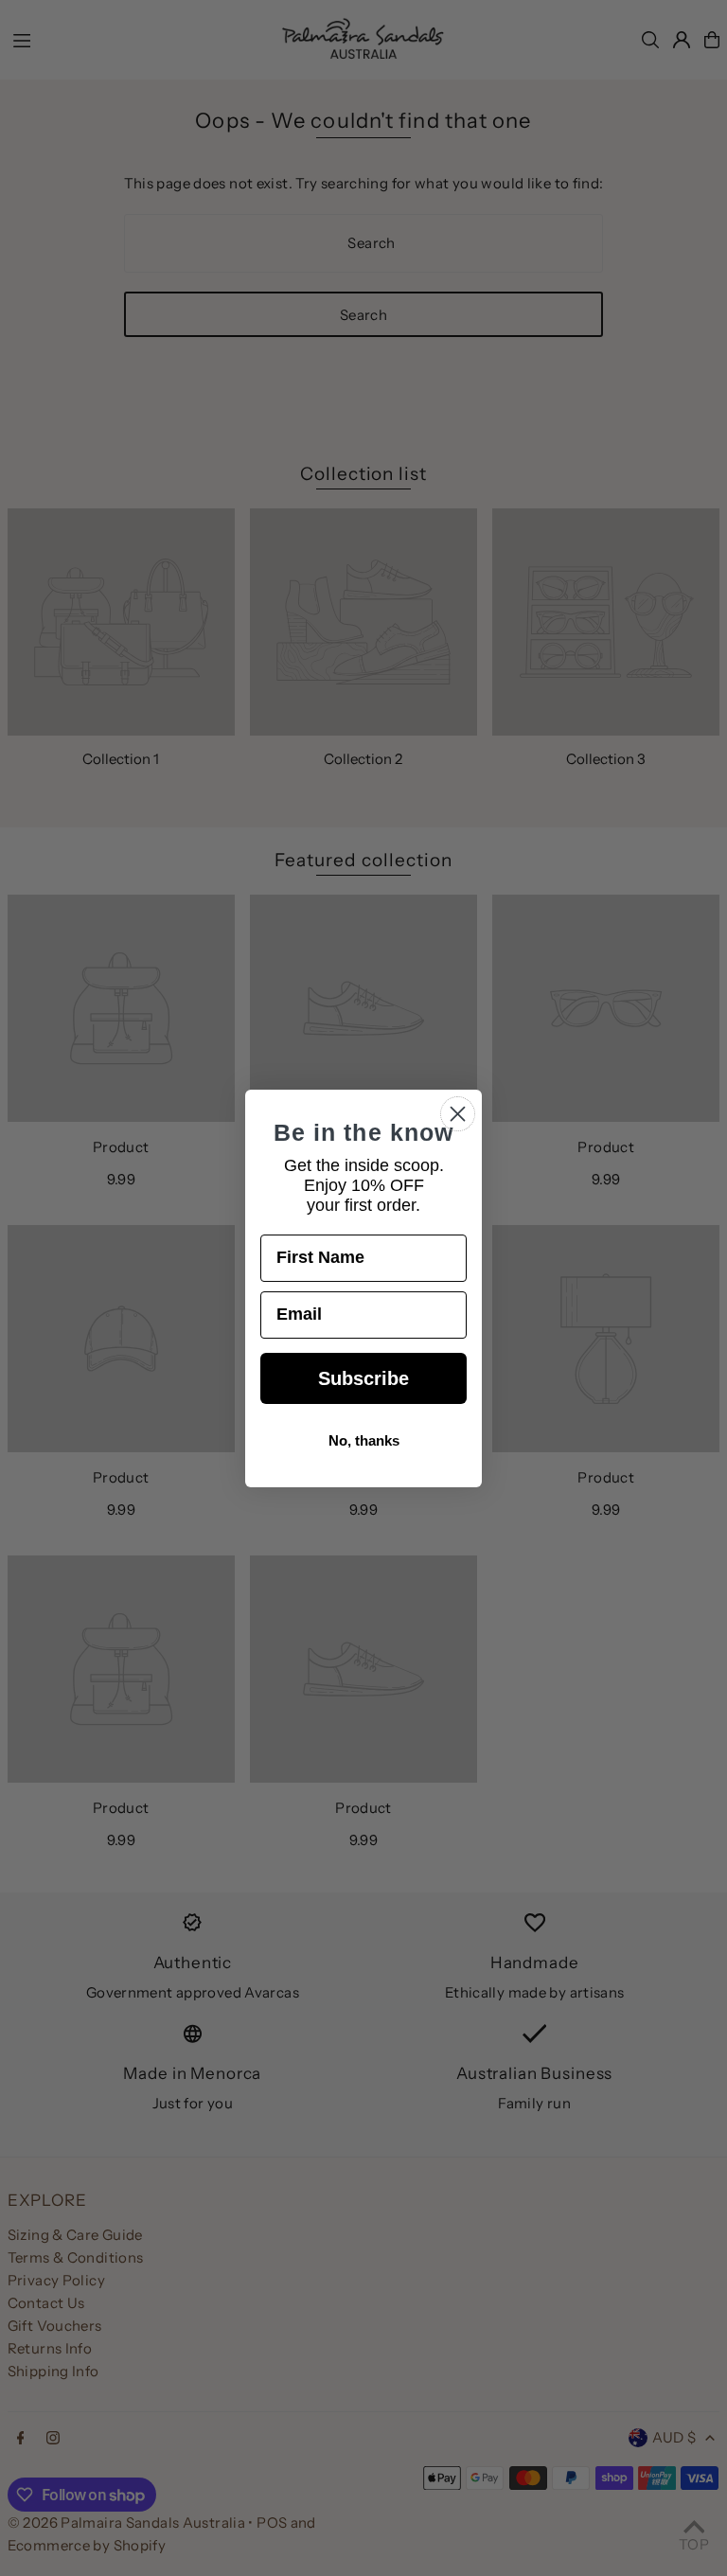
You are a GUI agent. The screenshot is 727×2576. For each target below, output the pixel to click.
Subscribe (363, 1378)
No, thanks (364, 1440)
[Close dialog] (458, 1114)
